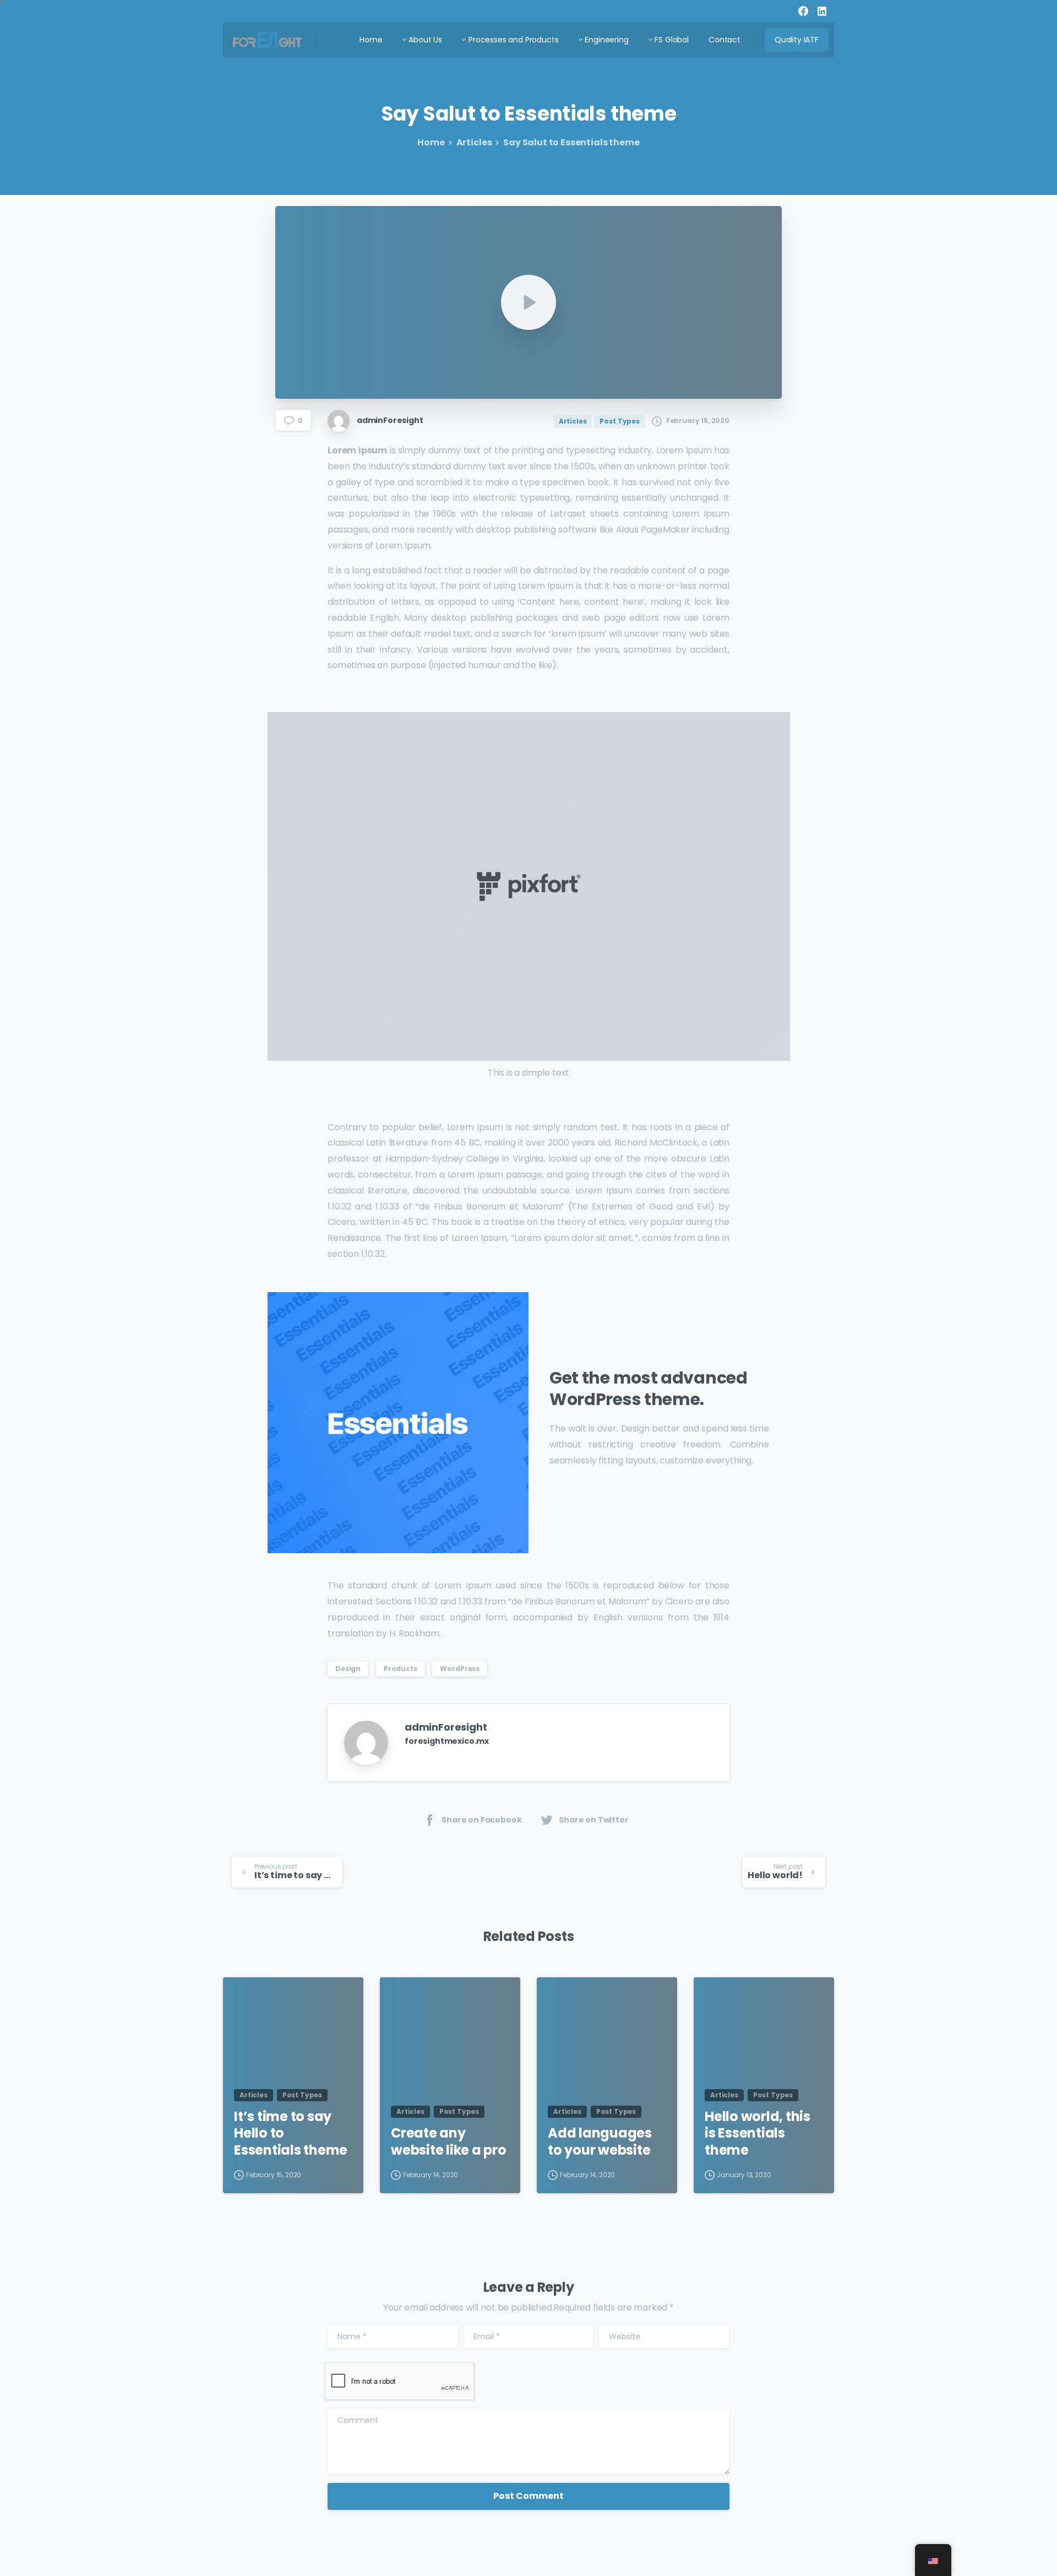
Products (401, 1669)
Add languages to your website (600, 2142)
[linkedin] (822, 11)
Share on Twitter (593, 1820)
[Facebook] (803, 11)
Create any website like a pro (449, 2142)
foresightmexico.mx (447, 1741)
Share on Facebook (481, 1820)
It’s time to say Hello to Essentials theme (291, 2134)
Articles (474, 142)
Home (431, 142)
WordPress (460, 1669)
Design (348, 1669)
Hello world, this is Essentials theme (758, 2134)
